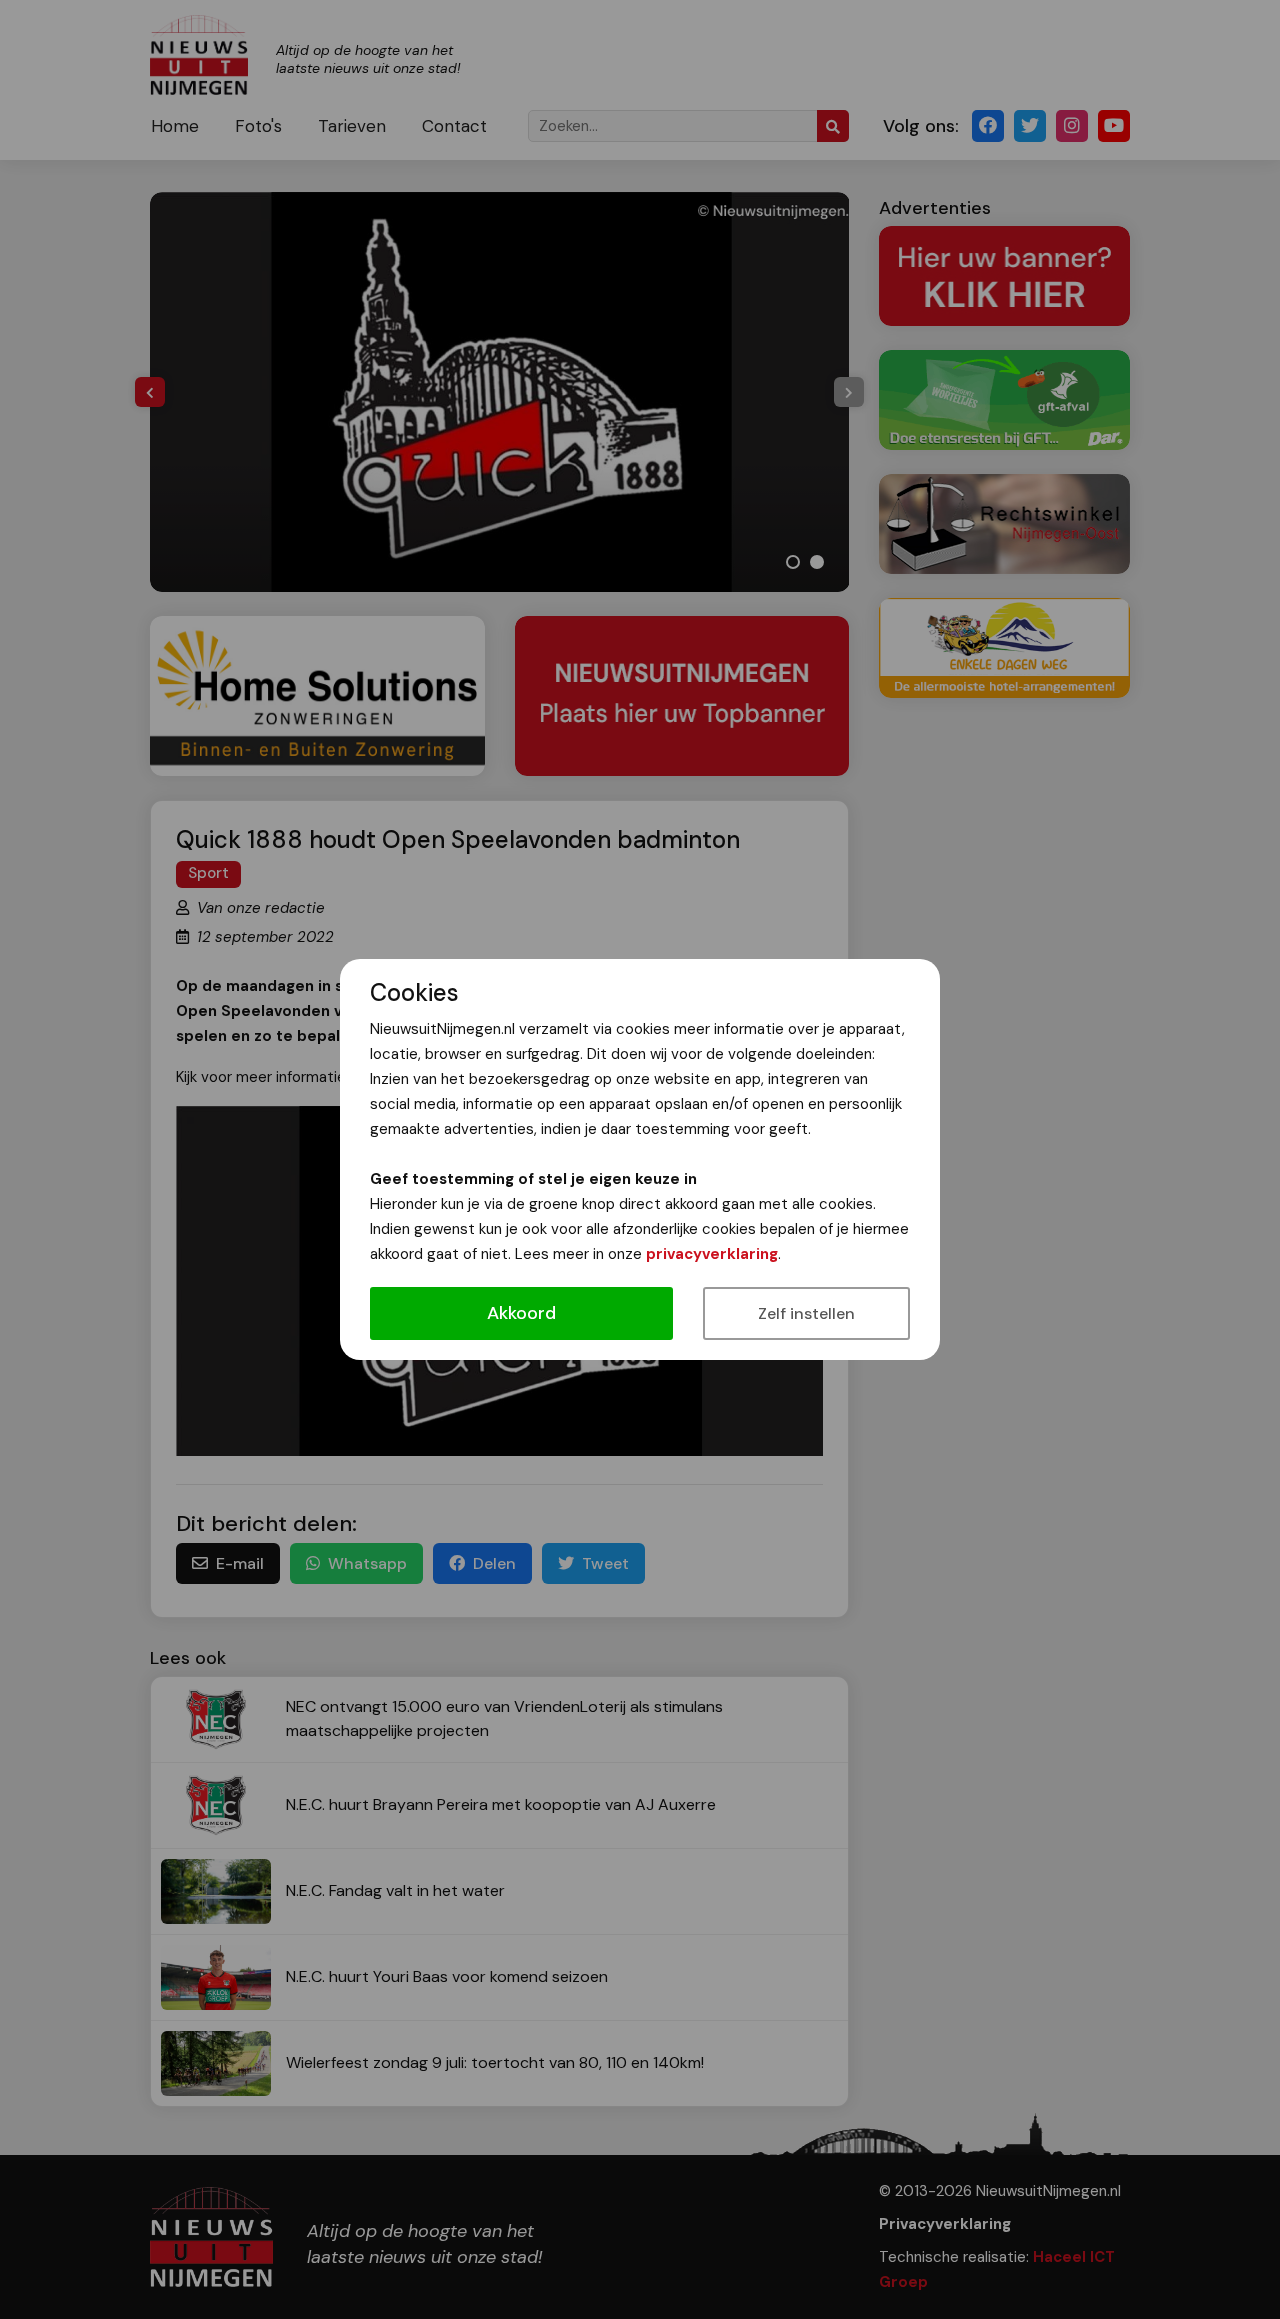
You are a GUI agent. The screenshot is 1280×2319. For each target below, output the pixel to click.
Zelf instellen (806, 1313)
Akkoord (521, 1313)
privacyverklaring (712, 1254)
